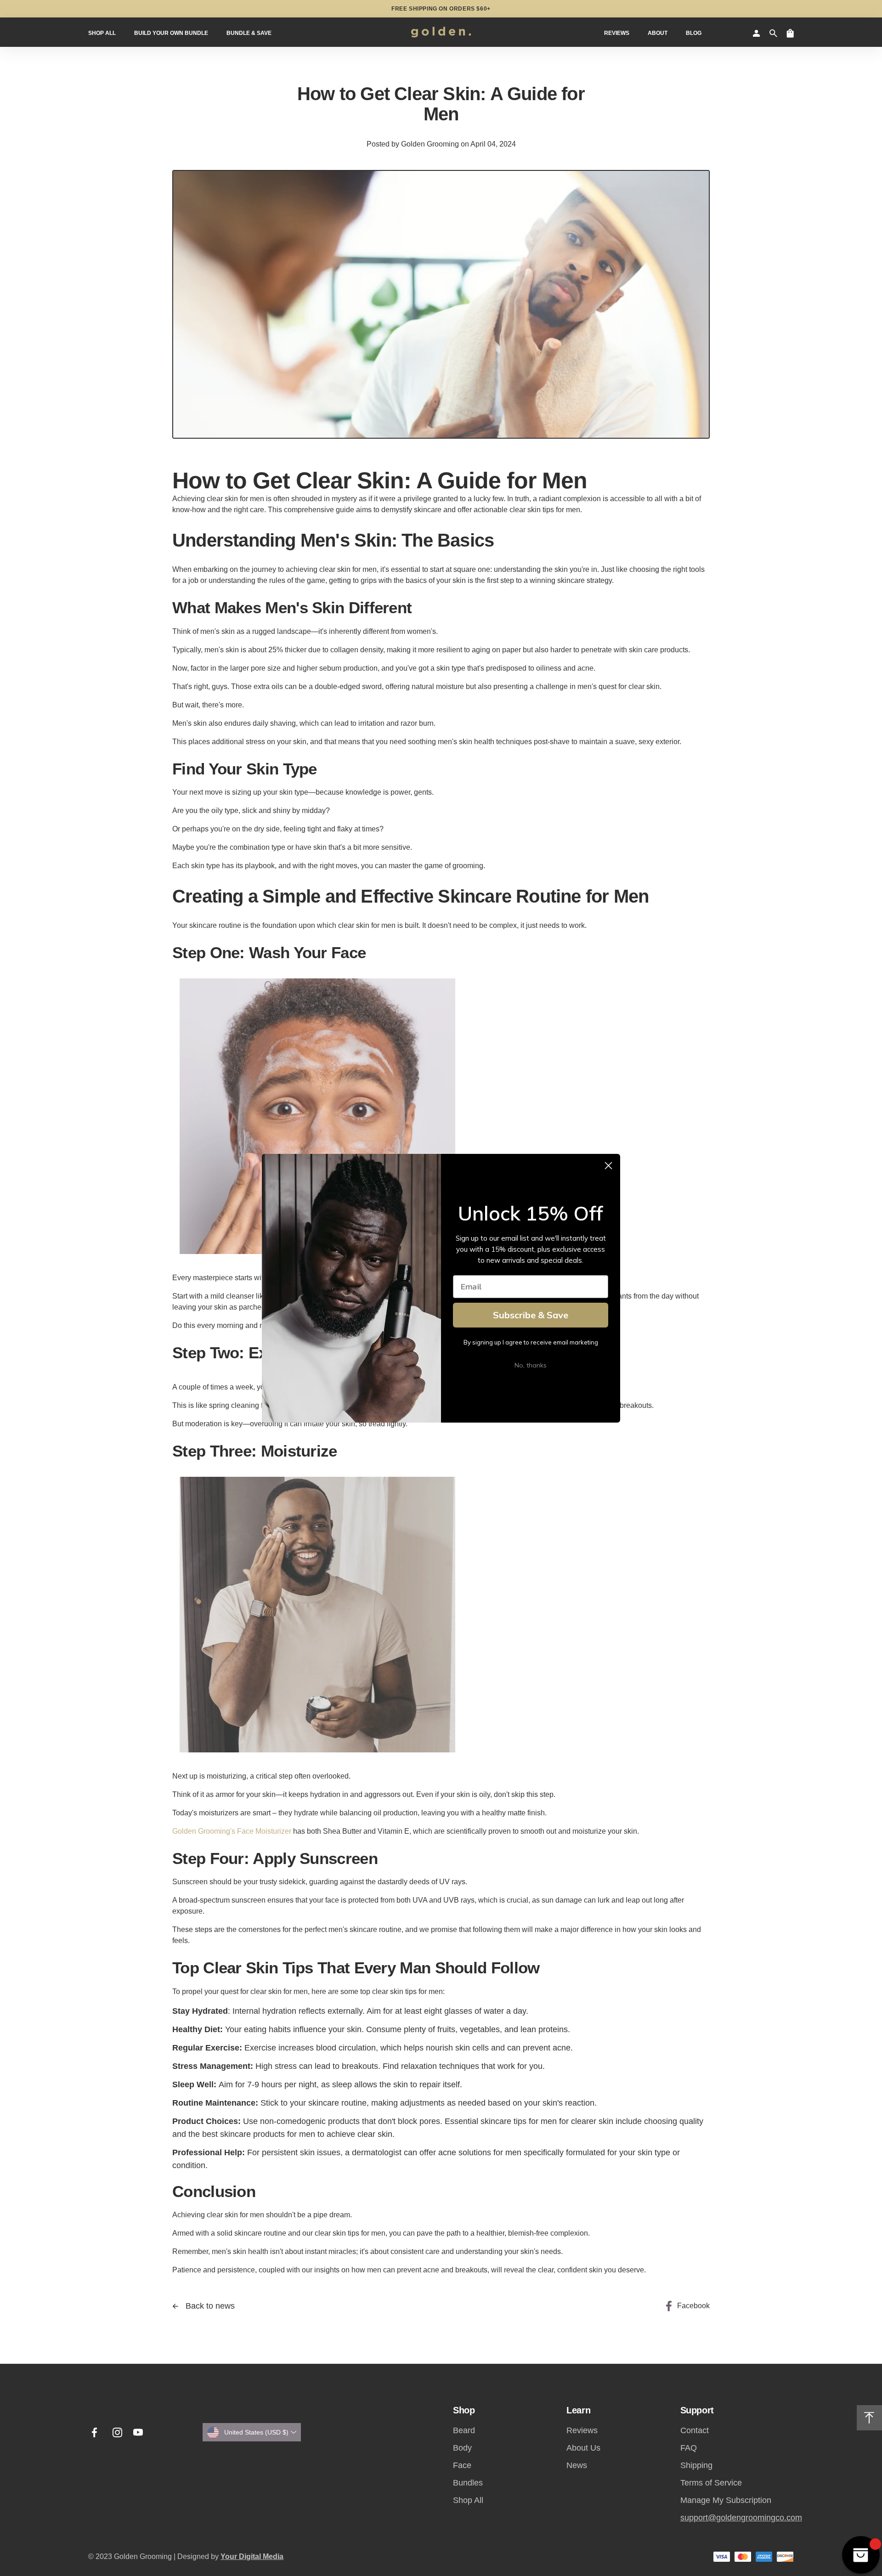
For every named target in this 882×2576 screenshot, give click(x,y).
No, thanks (531, 1365)
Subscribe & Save (531, 1315)
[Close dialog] (608, 1166)
